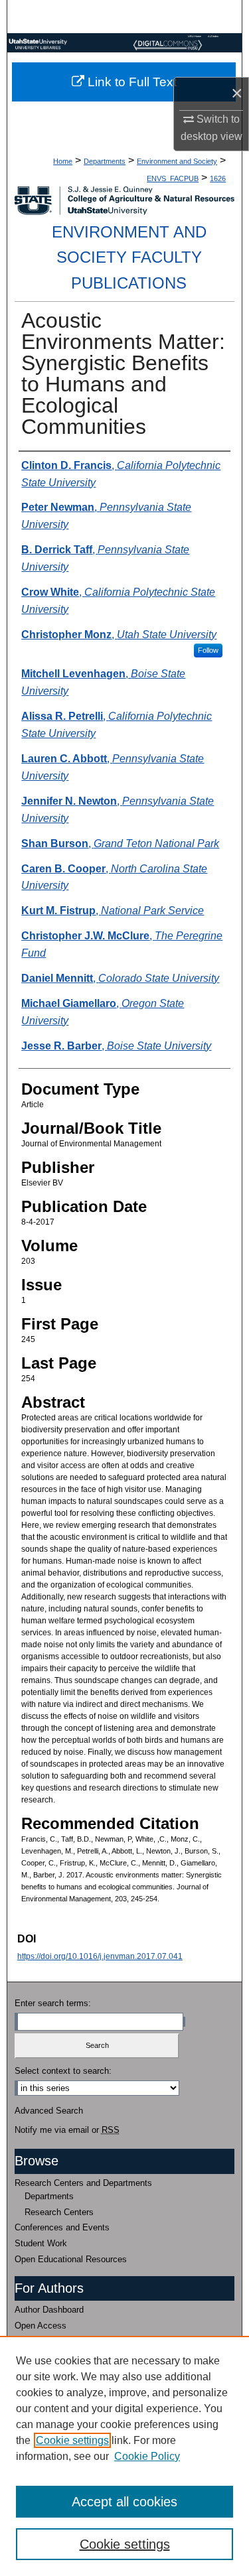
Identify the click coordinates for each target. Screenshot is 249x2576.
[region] (124, 2456)
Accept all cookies (124, 2502)
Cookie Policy (147, 2456)
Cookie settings (72, 2440)
